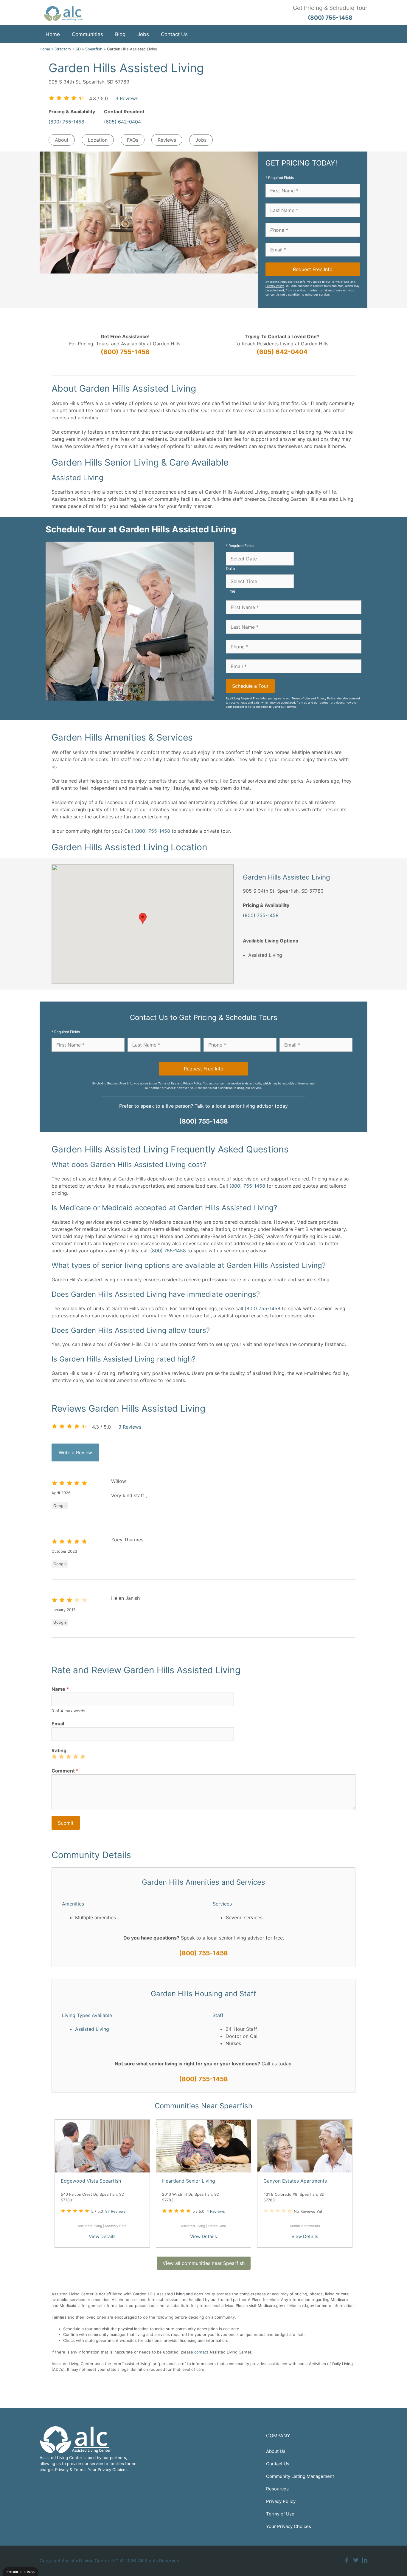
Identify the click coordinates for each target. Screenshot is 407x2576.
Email (58, 1724)
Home (53, 34)
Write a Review (75, 1452)
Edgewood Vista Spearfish (91, 2181)
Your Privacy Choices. (108, 2470)
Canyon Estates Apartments (295, 2181)
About (62, 140)
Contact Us (174, 34)
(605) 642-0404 (122, 122)
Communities (87, 34)
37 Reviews (115, 2211)
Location (98, 140)
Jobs (143, 34)
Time (231, 591)
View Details (102, 2236)
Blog (120, 34)
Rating (59, 1750)
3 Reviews (127, 98)
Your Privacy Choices (289, 2526)
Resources (277, 2489)
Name (60, 1689)
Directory (63, 49)
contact (201, 2352)
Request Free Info (313, 269)
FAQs (133, 140)
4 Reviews (216, 2211)
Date (230, 568)
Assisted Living (92, 2029)
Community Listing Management (300, 2476)
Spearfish (94, 49)
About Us (276, 2451)
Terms (80, 2470)
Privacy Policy (275, 286)
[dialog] (21, 2572)
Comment (65, 1771)
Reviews (167, 140)
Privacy (62, 2470)
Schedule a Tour (250, 686)
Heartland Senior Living (189, 2181)
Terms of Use (340, 282)
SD (78, 49)
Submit (66, 1823)
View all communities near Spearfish (204, 2263)
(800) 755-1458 (66, 122)
